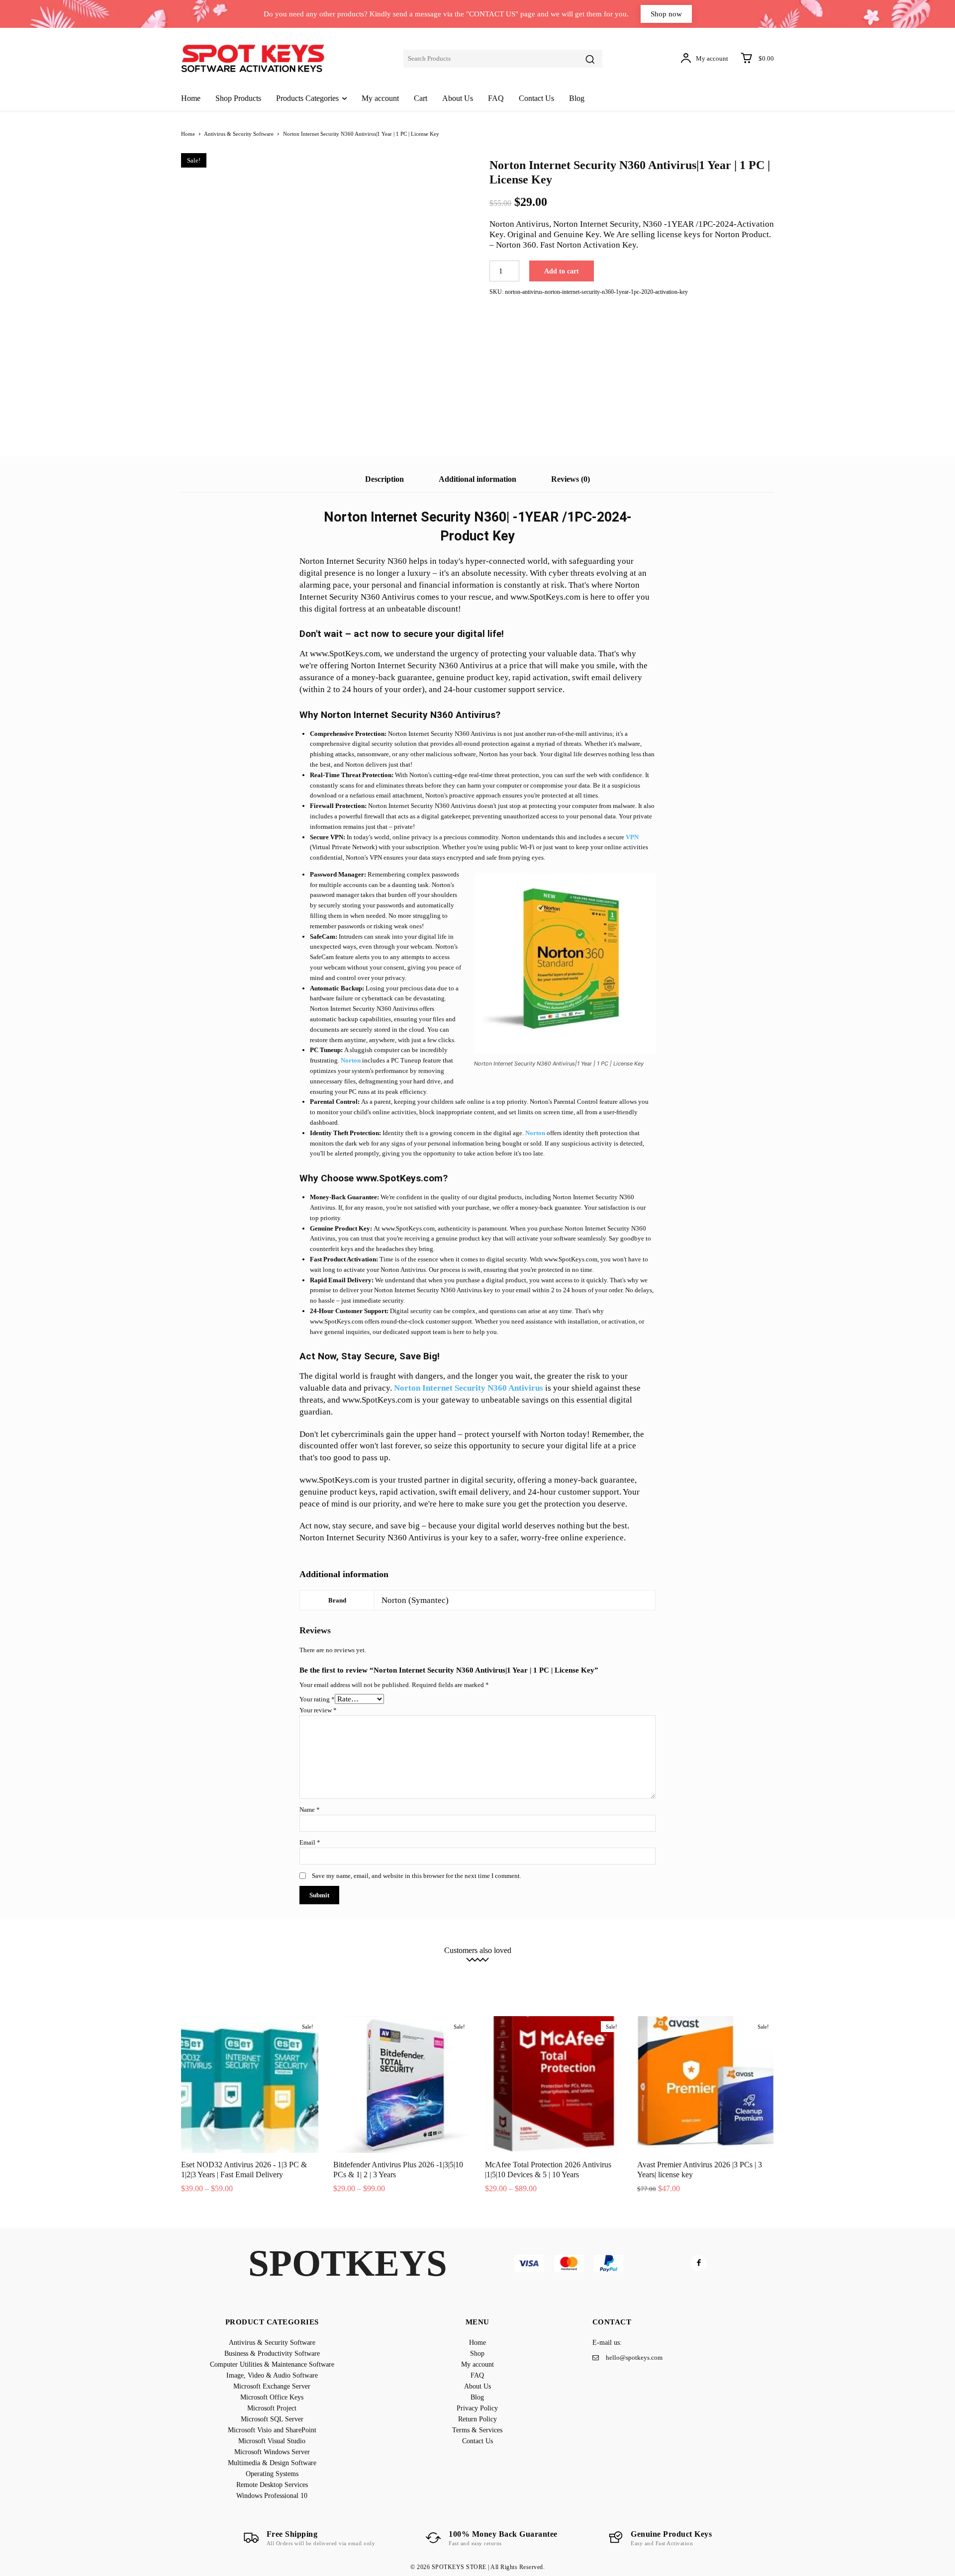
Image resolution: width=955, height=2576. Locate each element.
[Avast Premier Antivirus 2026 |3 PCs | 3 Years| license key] (706, 2085)
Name (310, 1810)
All (192, 1966)
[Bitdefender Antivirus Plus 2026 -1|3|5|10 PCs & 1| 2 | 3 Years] (402, 2085)
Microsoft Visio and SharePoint (390, 1974)
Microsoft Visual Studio (476, 1974)
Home (188, 134)
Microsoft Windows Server (555, 1974)
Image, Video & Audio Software (575, 1966)
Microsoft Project (242, 1974)
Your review (318, 1710)
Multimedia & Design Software (645, 1974)
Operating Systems (723, 1974)
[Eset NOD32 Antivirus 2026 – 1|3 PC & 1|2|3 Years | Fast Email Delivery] (250, 2085)
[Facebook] (699, 2264)
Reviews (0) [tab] (571, 479)
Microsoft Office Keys (744, 1966)
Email (310, 1842)
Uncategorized (564, 1981)
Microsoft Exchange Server (666, 1966)
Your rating (317, 1699)
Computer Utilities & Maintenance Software (462, 1966)
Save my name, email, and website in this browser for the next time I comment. (417, 1876)
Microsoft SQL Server (307, 1974)
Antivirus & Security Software (239, 134)
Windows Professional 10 (498, 1981)
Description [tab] (384, 479)
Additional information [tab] (477, 479)
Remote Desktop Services (418, 1981)
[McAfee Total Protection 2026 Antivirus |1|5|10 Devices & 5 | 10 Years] (554, 2085)
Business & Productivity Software (346, 1966)
